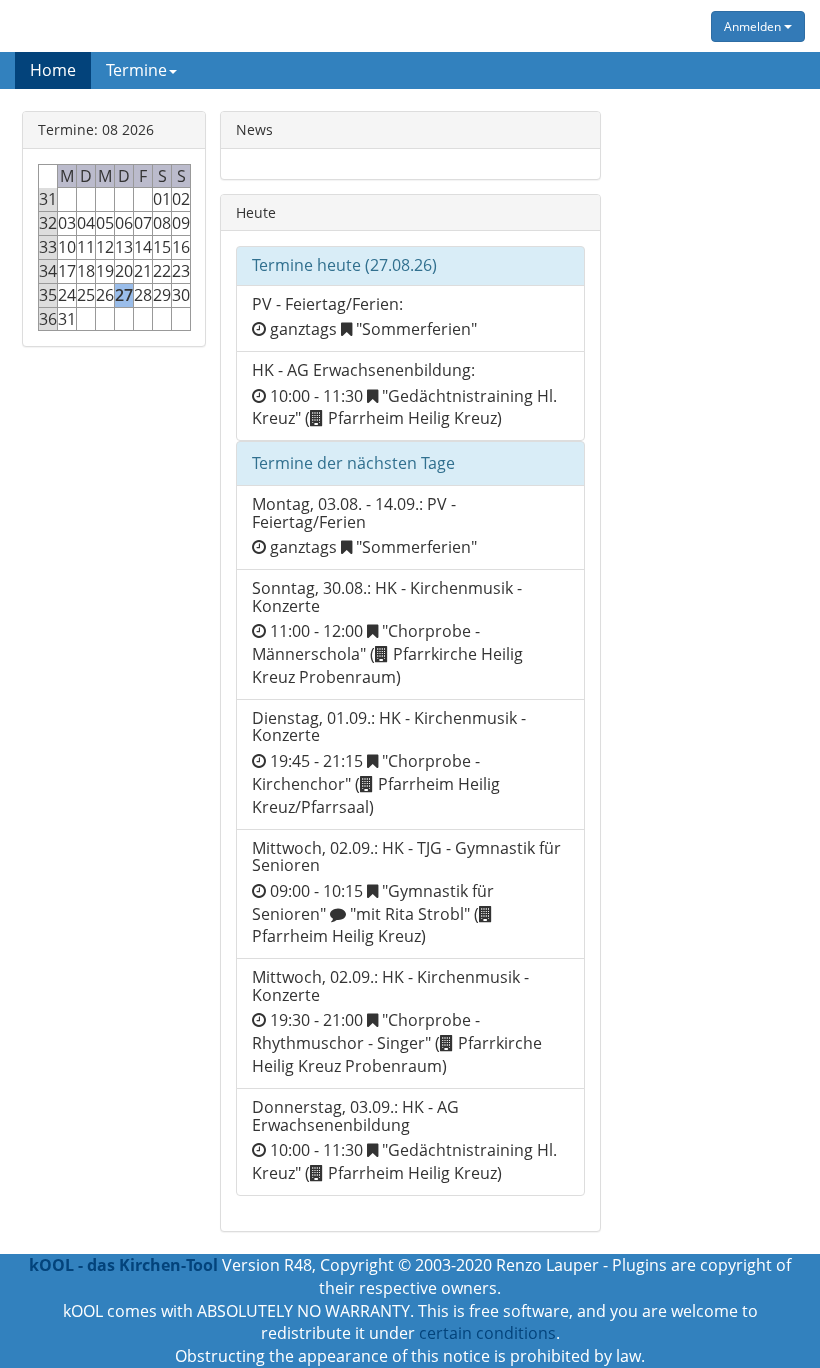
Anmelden (754, 26)
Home (53, 70)
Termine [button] (136, 70)
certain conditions (487, 1333)
